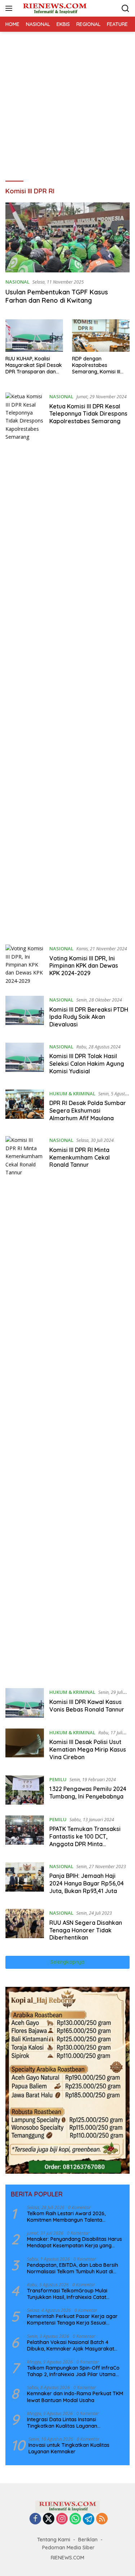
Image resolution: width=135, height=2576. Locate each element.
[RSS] (102, 2519)
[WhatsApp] (75, 2519)
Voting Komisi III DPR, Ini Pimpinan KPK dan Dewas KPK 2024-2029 (84, 966)
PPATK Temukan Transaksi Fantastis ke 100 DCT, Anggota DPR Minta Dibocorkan (85, 1840)
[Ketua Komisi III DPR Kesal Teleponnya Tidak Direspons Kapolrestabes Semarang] (25, 663)
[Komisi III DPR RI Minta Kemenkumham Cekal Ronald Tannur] (25, 1407)
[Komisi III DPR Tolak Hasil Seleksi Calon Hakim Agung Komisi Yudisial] (25, 1061)
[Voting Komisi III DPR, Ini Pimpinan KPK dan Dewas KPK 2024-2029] (25, 965)
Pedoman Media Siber (68, 2547)
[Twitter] (49, 2519)
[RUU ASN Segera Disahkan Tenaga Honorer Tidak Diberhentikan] (25, 1927)
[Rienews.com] (54, 8)
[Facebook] (35, 2519)
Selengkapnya (67, 1962)
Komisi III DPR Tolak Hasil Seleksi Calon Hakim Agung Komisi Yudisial (87, 1064)
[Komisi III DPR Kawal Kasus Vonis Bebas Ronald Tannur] (25, 1703)
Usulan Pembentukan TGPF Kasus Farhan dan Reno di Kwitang (57, 296)
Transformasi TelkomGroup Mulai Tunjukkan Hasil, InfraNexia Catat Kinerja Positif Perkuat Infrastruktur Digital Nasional (70, 2294)
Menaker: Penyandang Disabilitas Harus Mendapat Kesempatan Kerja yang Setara (75, 2242)
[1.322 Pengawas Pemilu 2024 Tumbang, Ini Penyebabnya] (25, 1790)
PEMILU (58, 1779)
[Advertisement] (67, 103)
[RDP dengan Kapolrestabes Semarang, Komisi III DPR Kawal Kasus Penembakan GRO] (101, 336)
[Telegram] (89, 2519)
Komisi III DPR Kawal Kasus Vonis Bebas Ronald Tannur (87, 1706)
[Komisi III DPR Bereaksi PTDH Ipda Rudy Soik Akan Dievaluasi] (25, 1014)
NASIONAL (17, 282)
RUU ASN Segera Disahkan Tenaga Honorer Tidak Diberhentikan (86, 1930)
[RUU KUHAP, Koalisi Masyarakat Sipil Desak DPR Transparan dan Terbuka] (34, 336)
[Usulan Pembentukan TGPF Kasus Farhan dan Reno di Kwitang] (67, 237)
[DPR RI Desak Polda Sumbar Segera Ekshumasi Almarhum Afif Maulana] (25, 1108)
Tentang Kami (54, 2540)
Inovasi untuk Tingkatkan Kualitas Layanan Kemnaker (69, 2448)
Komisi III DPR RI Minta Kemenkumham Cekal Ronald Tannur (80, 1157)
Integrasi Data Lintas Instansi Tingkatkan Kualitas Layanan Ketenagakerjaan (62, 2423)
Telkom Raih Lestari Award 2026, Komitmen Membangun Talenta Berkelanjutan (66, 2217)
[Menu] (10, 8)
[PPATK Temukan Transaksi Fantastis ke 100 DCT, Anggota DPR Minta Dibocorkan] (25, 1834)
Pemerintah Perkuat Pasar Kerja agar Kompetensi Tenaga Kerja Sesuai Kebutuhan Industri (72, 2319)
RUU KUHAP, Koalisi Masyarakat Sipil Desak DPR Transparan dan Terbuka (34, 365)
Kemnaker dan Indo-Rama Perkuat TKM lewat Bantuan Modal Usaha (75, 2397)
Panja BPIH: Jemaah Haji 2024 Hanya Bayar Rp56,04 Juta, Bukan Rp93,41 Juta (87, 1883)
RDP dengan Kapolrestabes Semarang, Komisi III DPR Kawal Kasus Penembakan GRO (96, 365)
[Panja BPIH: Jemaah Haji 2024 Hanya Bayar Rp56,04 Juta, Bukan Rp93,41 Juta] (25, 1880)
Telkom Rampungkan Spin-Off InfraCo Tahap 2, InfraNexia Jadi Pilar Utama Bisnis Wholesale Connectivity (73, 2371)
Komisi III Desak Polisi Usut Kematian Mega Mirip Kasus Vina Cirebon (88, 1749)
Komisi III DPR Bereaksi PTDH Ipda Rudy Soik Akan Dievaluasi (89, 1017)
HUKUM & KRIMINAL (72, 1094)
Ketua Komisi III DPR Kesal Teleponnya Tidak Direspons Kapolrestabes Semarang (88, 414)
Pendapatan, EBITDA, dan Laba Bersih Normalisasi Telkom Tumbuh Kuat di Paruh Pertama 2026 (73, 2268)
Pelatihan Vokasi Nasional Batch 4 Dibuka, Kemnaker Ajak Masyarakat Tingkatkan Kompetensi (71, 2345)
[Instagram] (62, 2519)
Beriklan (88, 2540)
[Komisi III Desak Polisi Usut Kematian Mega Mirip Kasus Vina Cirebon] (25, 1747)
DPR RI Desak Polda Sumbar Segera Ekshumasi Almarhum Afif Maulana (88, 1110)
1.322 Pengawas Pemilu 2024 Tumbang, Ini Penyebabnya (88, 1793)
